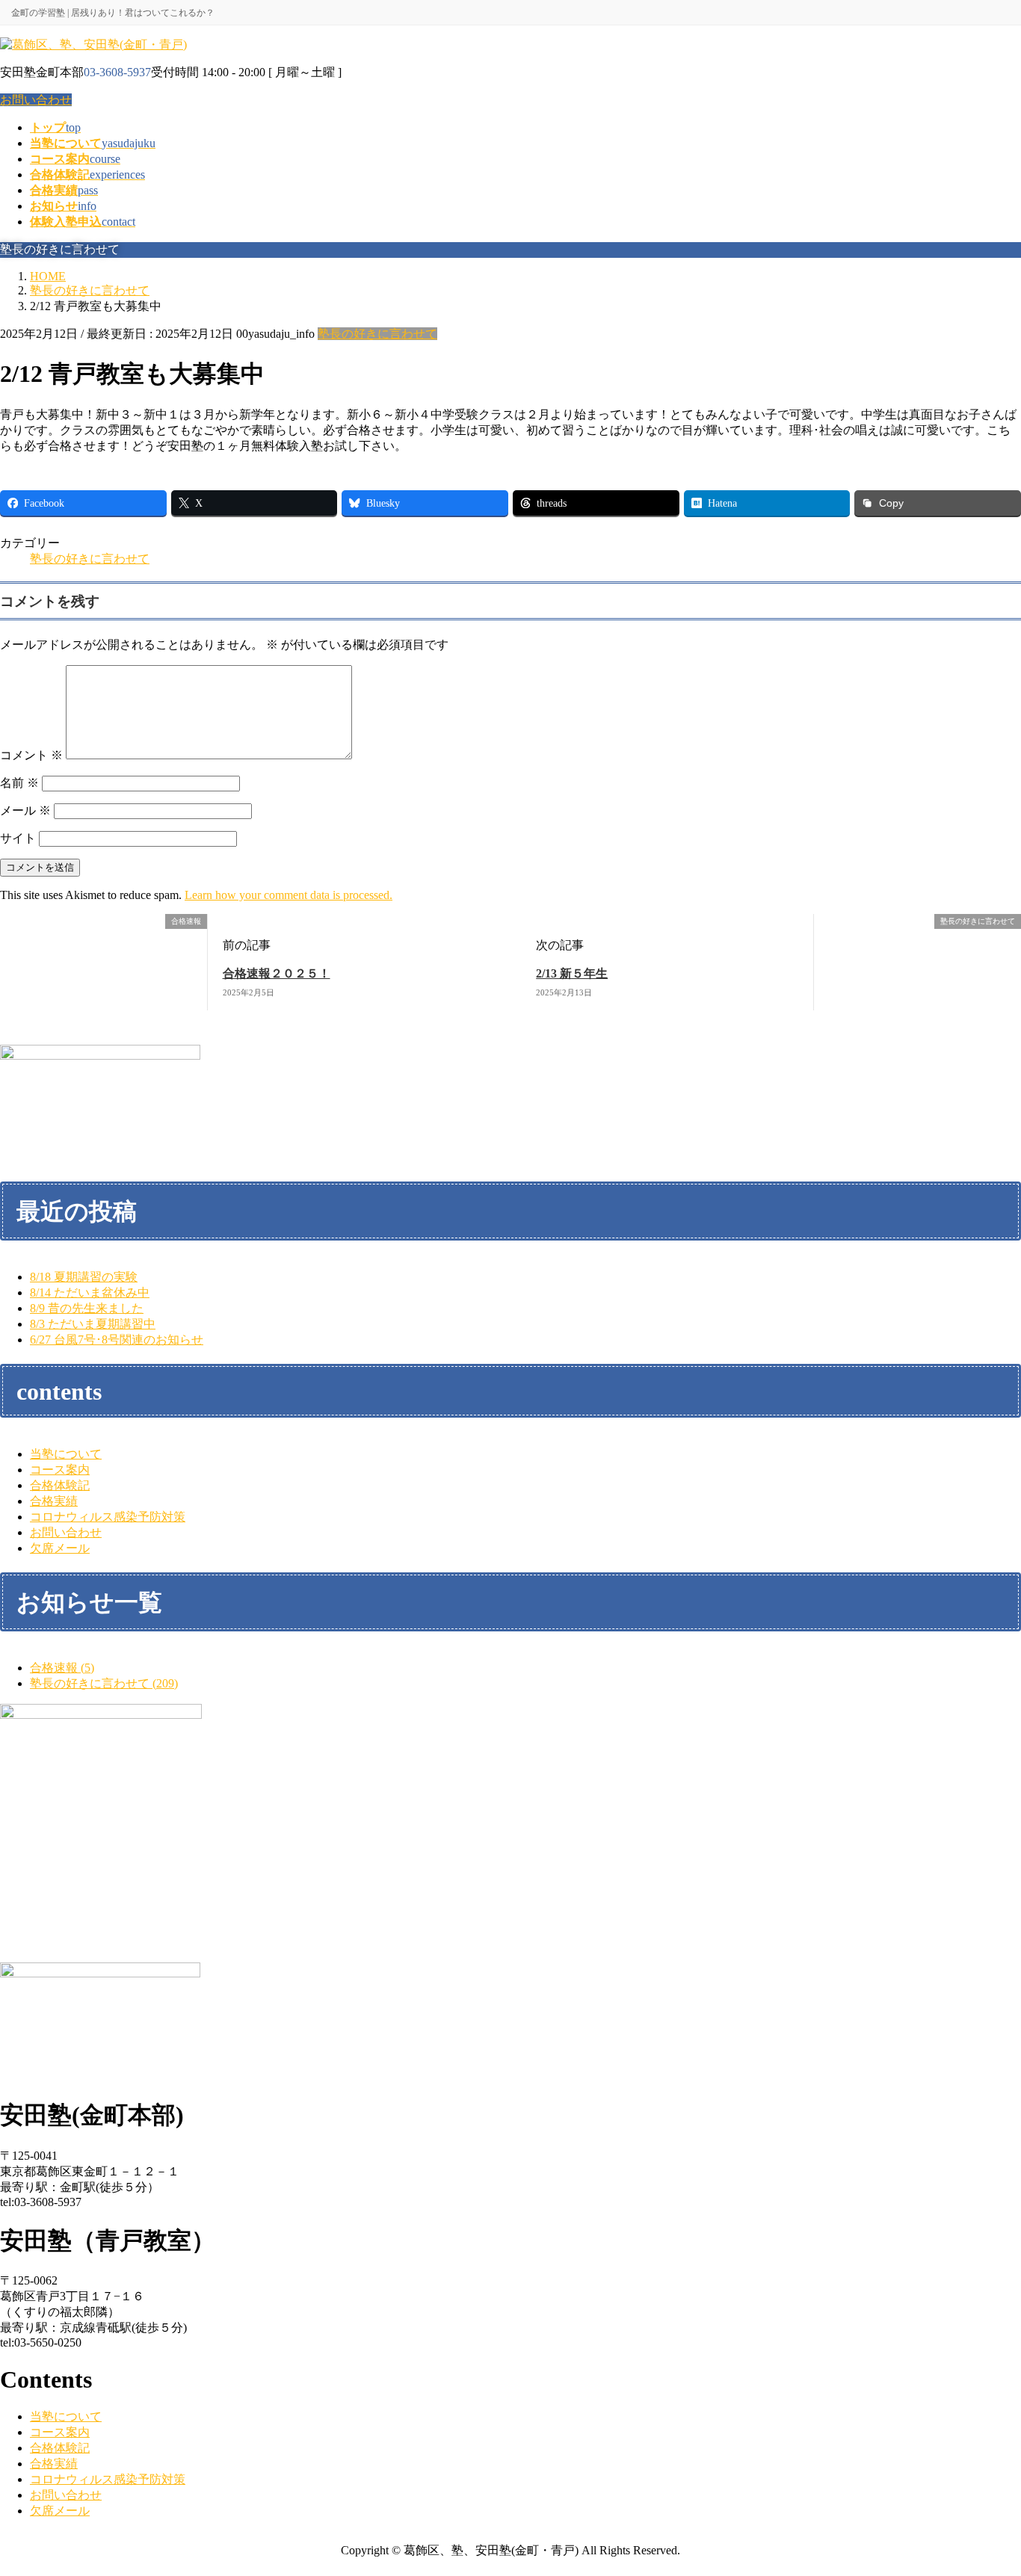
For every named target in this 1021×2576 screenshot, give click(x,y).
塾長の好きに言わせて (377, 334)
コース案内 (60, 1470)
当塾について (66, 1454)
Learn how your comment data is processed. (289, 895)
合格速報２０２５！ (277, 973)
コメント (31, 755)
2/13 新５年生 (572, 973)
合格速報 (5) (62, 1668)
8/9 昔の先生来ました (87, 1308)
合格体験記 (60, 1485)
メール (25, 810)
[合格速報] (6, 922)
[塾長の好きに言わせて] (820, 922)
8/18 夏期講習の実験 (84, 1277)
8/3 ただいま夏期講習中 (93, 1324)
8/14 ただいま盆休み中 (90, 1292)
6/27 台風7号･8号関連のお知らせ (117, 1340)
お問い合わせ (36, 100)
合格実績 (54, 1501)
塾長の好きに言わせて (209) (104, 1683)
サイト (18, 838)
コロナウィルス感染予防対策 (108, 1517)
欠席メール (60, 1548)
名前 (19, 783)
